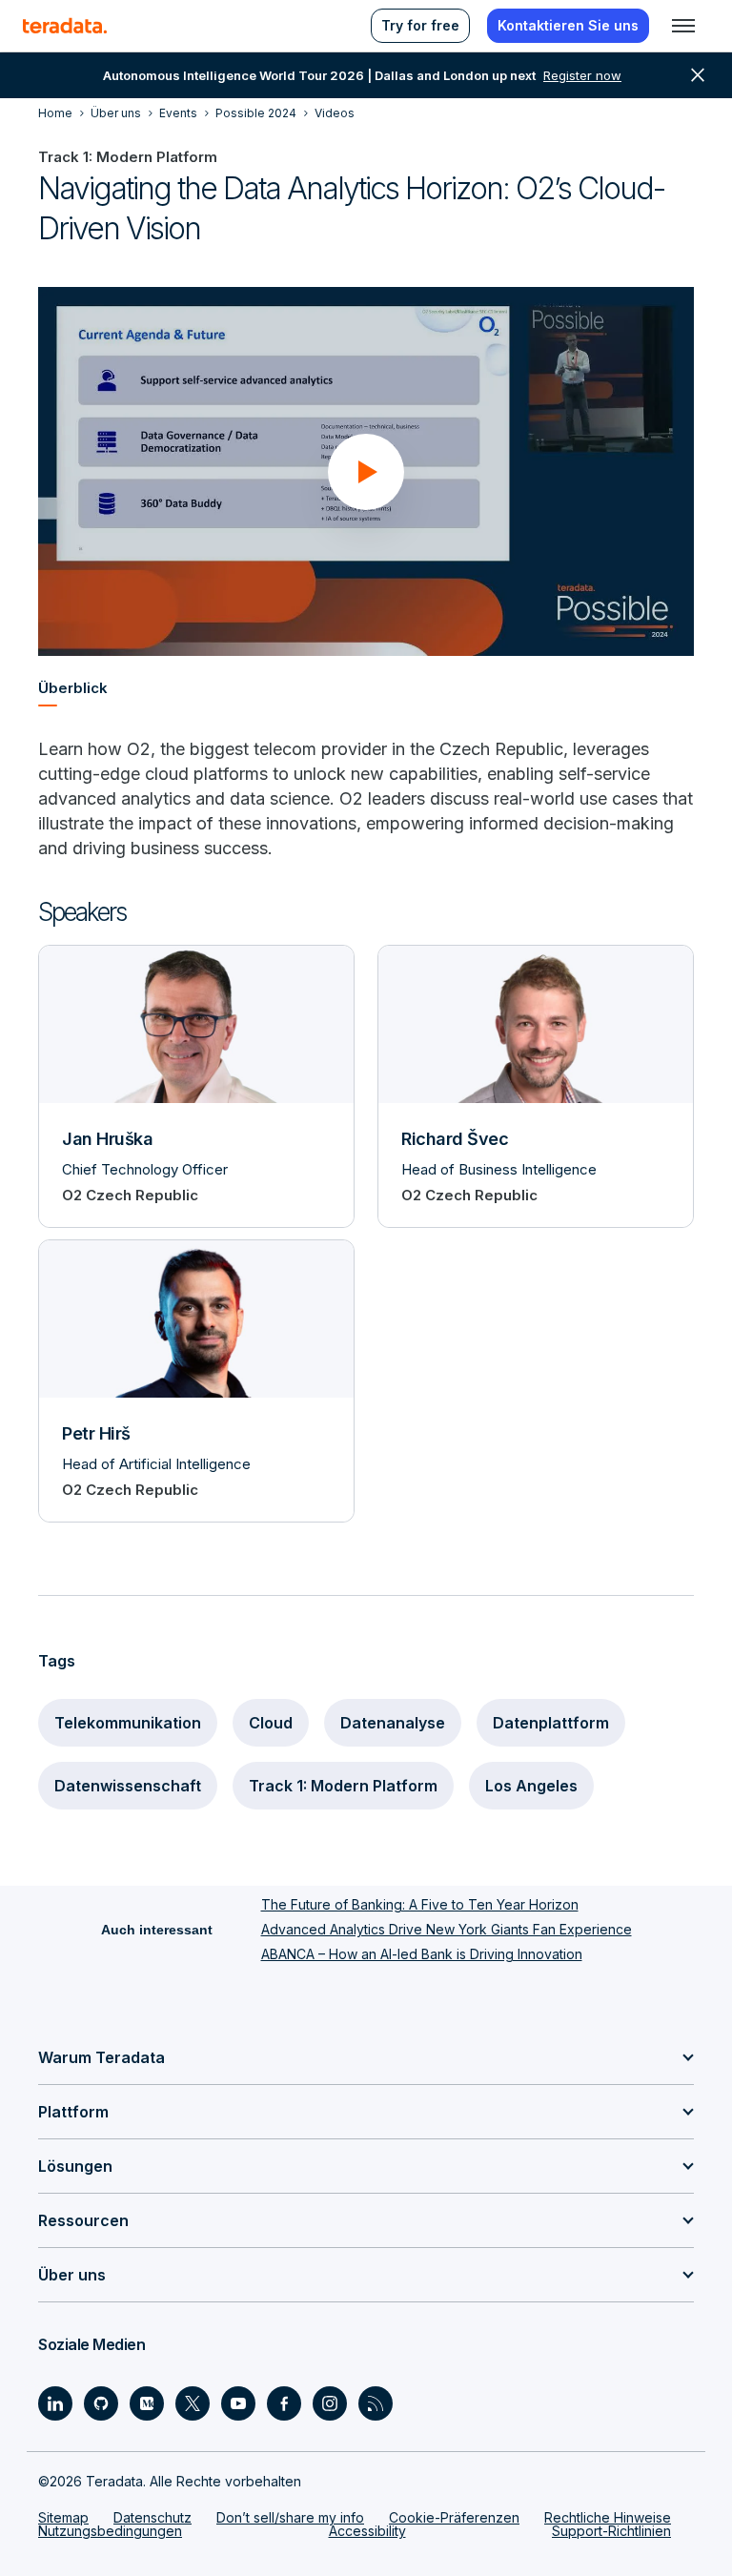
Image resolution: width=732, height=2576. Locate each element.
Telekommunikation (128, 1723)
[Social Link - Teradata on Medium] (147, 2403)
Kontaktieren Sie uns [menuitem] (568, 25)
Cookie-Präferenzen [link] (454, 2517)
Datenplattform (551, 1723)
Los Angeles (531, 1786)
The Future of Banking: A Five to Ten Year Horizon (420, 1904)
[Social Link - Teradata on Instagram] (330, 2403)
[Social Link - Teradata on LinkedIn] (55, 2403)
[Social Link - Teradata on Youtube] (238, 2403)
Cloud (271, 1723)
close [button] (698, 75)
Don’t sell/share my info (290, 2517)
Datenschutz (152, 2517)
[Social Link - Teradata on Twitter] (193, 2403)
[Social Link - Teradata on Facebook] (284, 2403)
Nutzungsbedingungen (110, 2531)
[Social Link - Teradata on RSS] (376, 2403)
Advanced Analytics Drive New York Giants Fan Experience (447, 1929)
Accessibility (367, 2531)
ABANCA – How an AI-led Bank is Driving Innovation (422, 1954)
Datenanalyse (393, 1723)
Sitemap (63, 2517)
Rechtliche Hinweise (608, 2517)
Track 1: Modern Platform (343, 1786)
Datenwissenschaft (128, 1786)
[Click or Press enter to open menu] (683, 26)
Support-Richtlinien (611, 2531)
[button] (366, 472)
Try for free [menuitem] (420, 25)
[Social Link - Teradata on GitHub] (101, 2403)
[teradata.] (65, 26)
